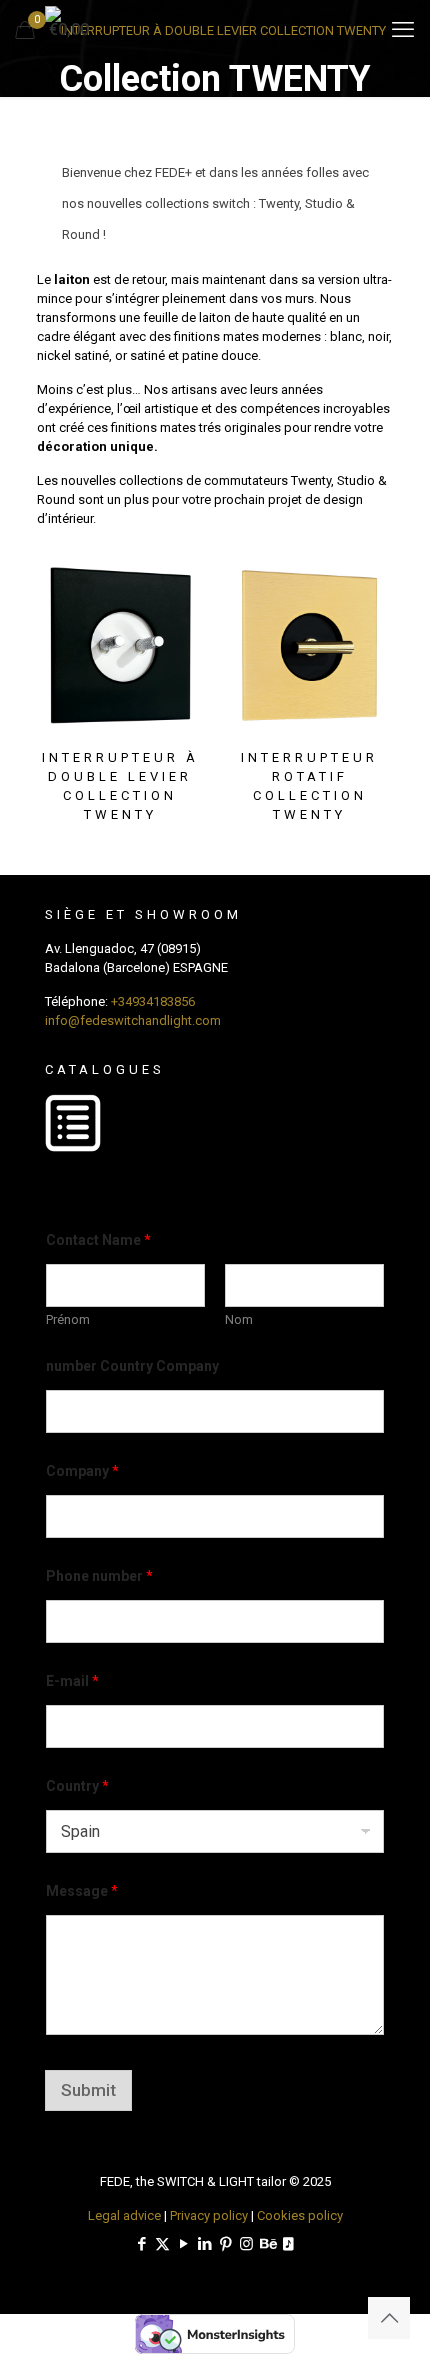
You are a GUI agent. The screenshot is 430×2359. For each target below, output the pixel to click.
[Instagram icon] (246, 2244)
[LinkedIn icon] (204, 2244)
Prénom (68, 1319)
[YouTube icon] (183, 2244)
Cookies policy (300, 2215)
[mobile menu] (403, 30)
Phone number (99, 1576)
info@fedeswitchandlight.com (133, 1020)
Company (82, 1471)
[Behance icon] (267, 2244)
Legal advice (124, 2215)
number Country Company (132, 1366)
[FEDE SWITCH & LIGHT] (215, 30)
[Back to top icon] (389, 2318)
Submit (88, 2090)
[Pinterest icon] (225, 2244)
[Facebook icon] (141, 2244)
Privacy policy (209, 2215)
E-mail (72, 1681)
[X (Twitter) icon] (162, 2244)
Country (77, 1786)
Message (82, 1891)
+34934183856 (153, 1001)
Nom (239, 1319)
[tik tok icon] (288, 2244)
